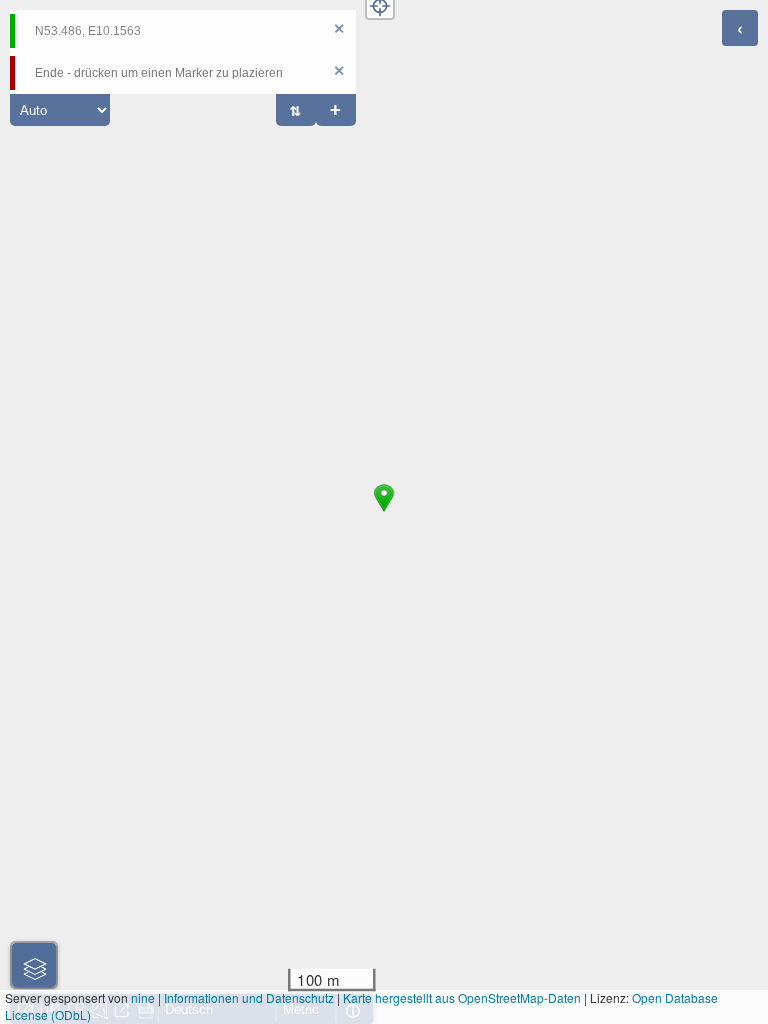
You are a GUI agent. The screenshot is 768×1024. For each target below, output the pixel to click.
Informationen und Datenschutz (249, 997)
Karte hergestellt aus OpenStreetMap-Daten (462, 997)
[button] (384, 512)
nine (143, 997)
